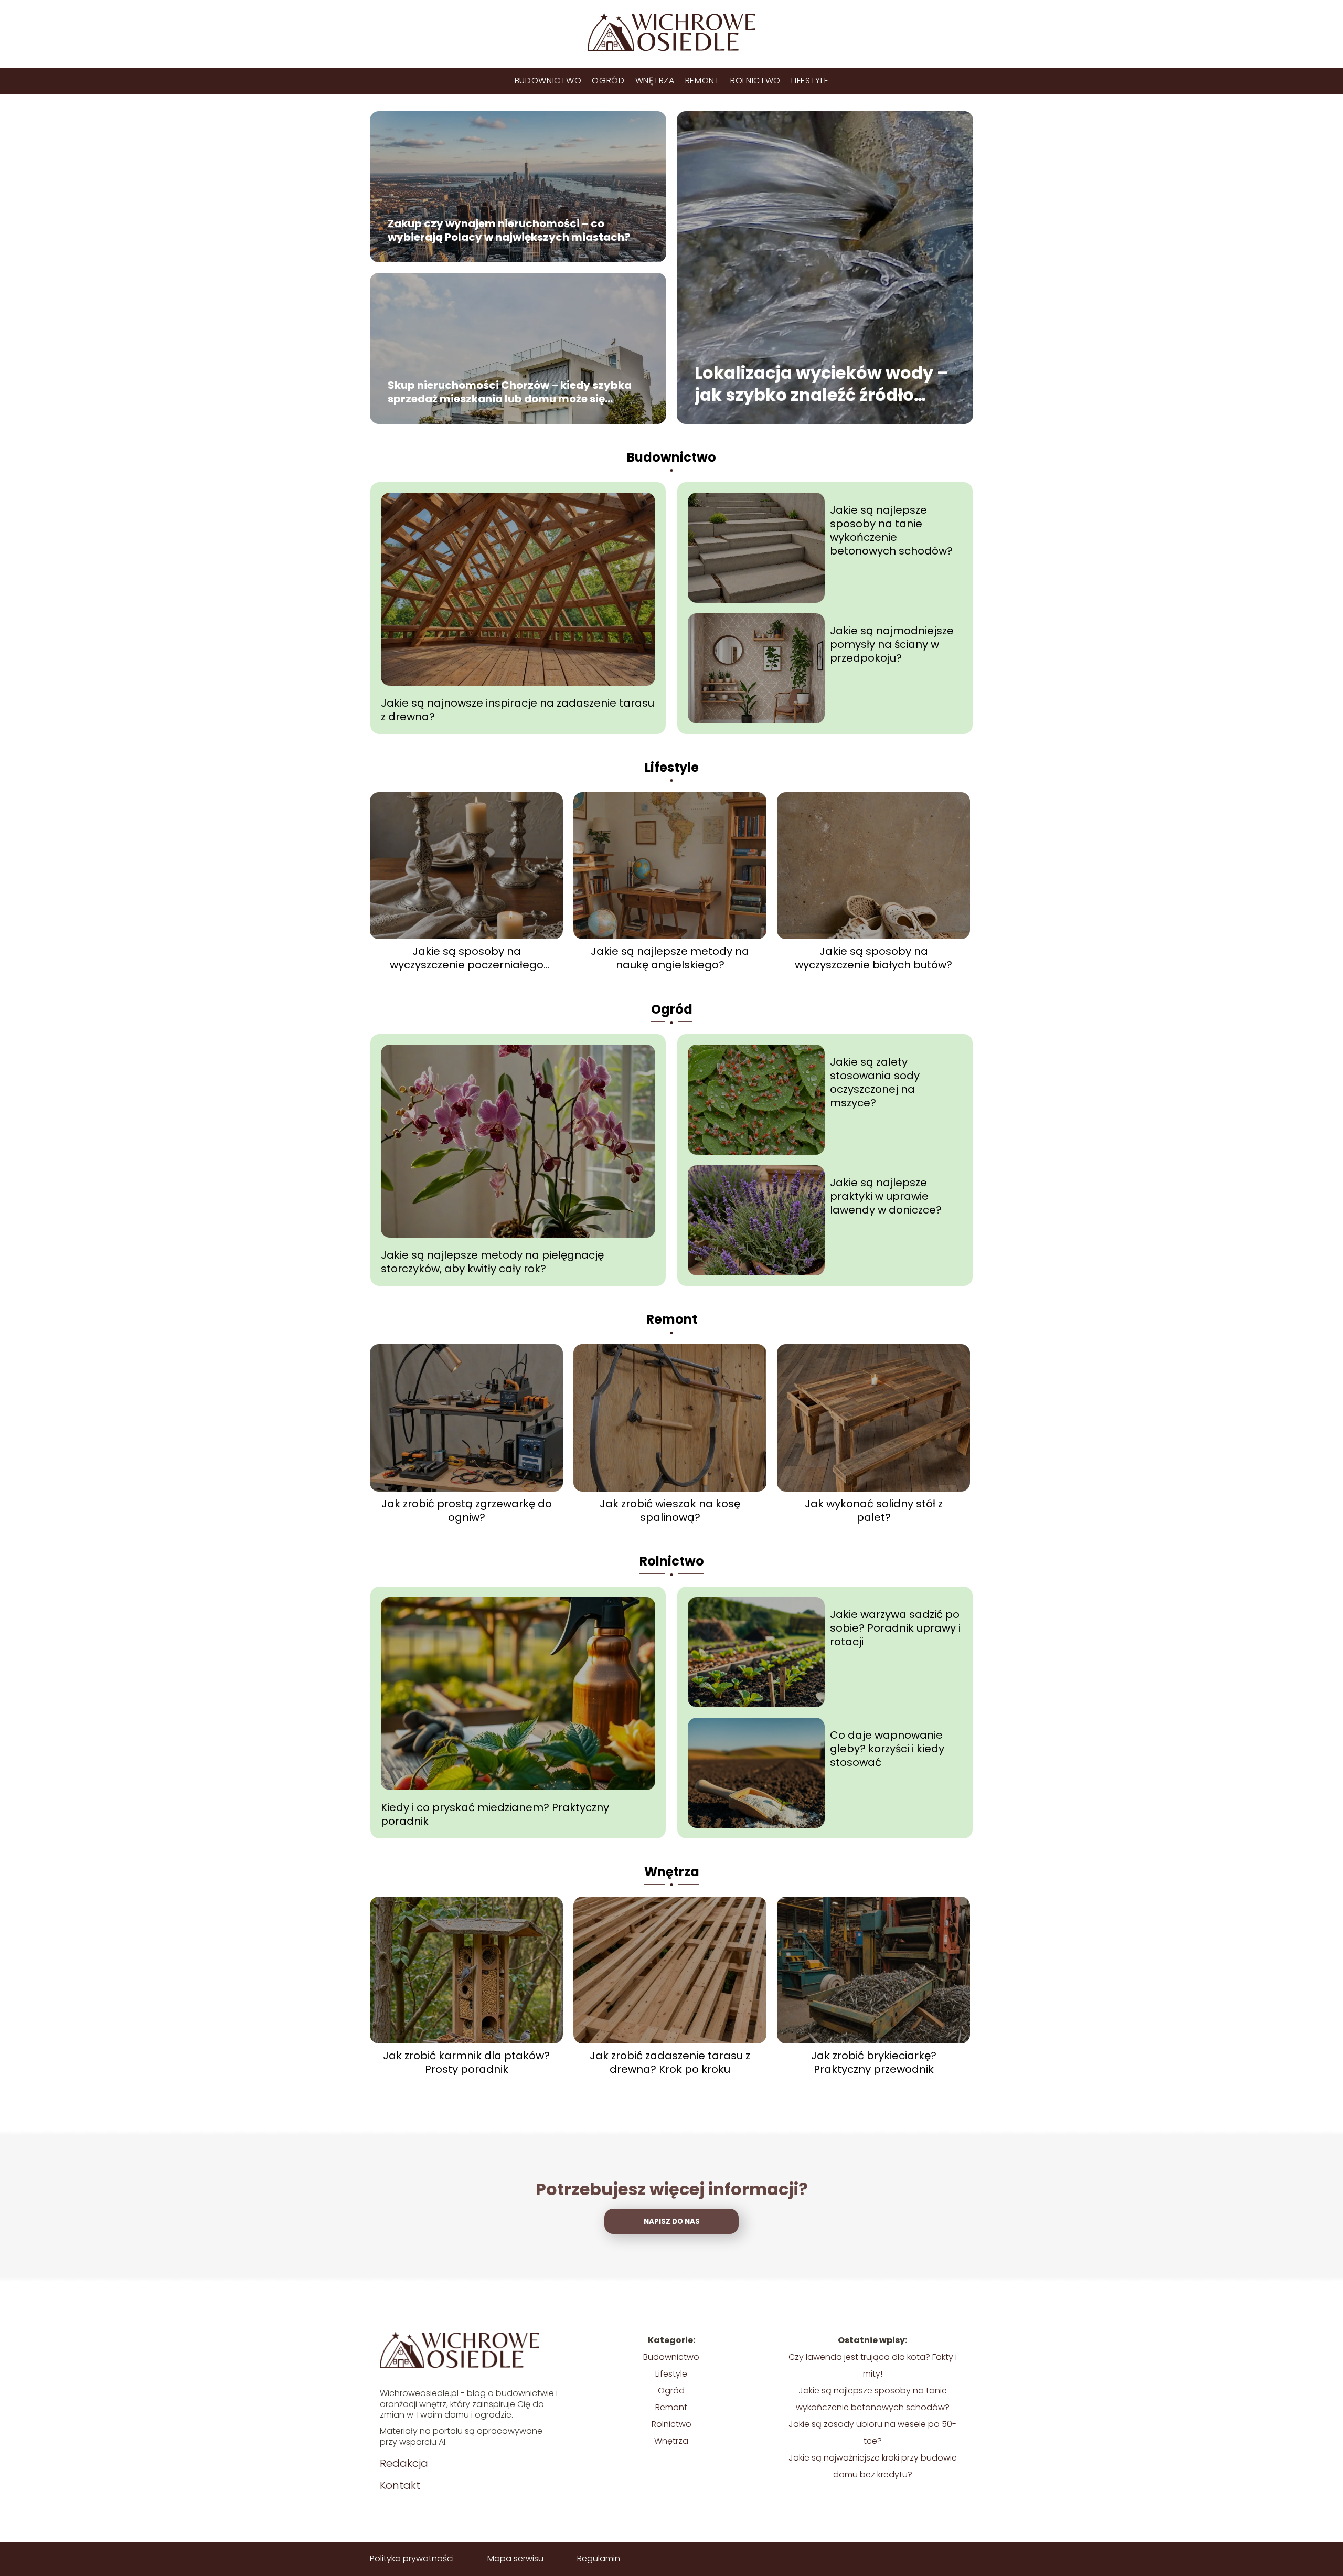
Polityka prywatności (412, 2558)
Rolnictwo (755, 81)
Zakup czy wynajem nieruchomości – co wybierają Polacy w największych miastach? (509, 231)
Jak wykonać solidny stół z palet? (874, 1510)
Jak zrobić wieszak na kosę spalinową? (670, 1510)
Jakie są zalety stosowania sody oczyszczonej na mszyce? (875, 1082)
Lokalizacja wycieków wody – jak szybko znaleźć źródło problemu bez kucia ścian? (822, 384)
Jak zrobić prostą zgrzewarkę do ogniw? (467, 1510)
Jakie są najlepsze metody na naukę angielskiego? (670, 958)
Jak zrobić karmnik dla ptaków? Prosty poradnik (466, 2062)
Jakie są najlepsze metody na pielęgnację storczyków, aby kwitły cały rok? (492, 1262)
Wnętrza (655, 81)
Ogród (608, 81)
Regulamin (599, 2558)
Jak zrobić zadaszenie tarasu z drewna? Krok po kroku (670, 2062)
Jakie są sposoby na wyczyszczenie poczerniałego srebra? (467, 958)
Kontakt (400, 2485)
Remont (702, 81)
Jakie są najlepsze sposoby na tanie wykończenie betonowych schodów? (891, 530)
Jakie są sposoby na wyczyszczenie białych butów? (873, 958)
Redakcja (404, 2463)
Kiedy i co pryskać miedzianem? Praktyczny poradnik (495, 1814)
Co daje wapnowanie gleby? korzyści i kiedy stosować (887, 1749)
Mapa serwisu (515, 2558)
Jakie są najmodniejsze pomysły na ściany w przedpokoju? (892, 644)
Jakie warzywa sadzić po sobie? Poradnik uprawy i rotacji (895, 1628)
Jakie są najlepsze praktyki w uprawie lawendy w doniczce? (886, 1196)
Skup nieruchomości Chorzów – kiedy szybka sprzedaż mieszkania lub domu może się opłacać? (510, 392)
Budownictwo (548, 81)
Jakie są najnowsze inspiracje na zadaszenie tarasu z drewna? (518, 710)
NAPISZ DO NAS (672, 2222)
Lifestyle (810, 81)
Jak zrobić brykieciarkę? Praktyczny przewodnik (874, 2062)
